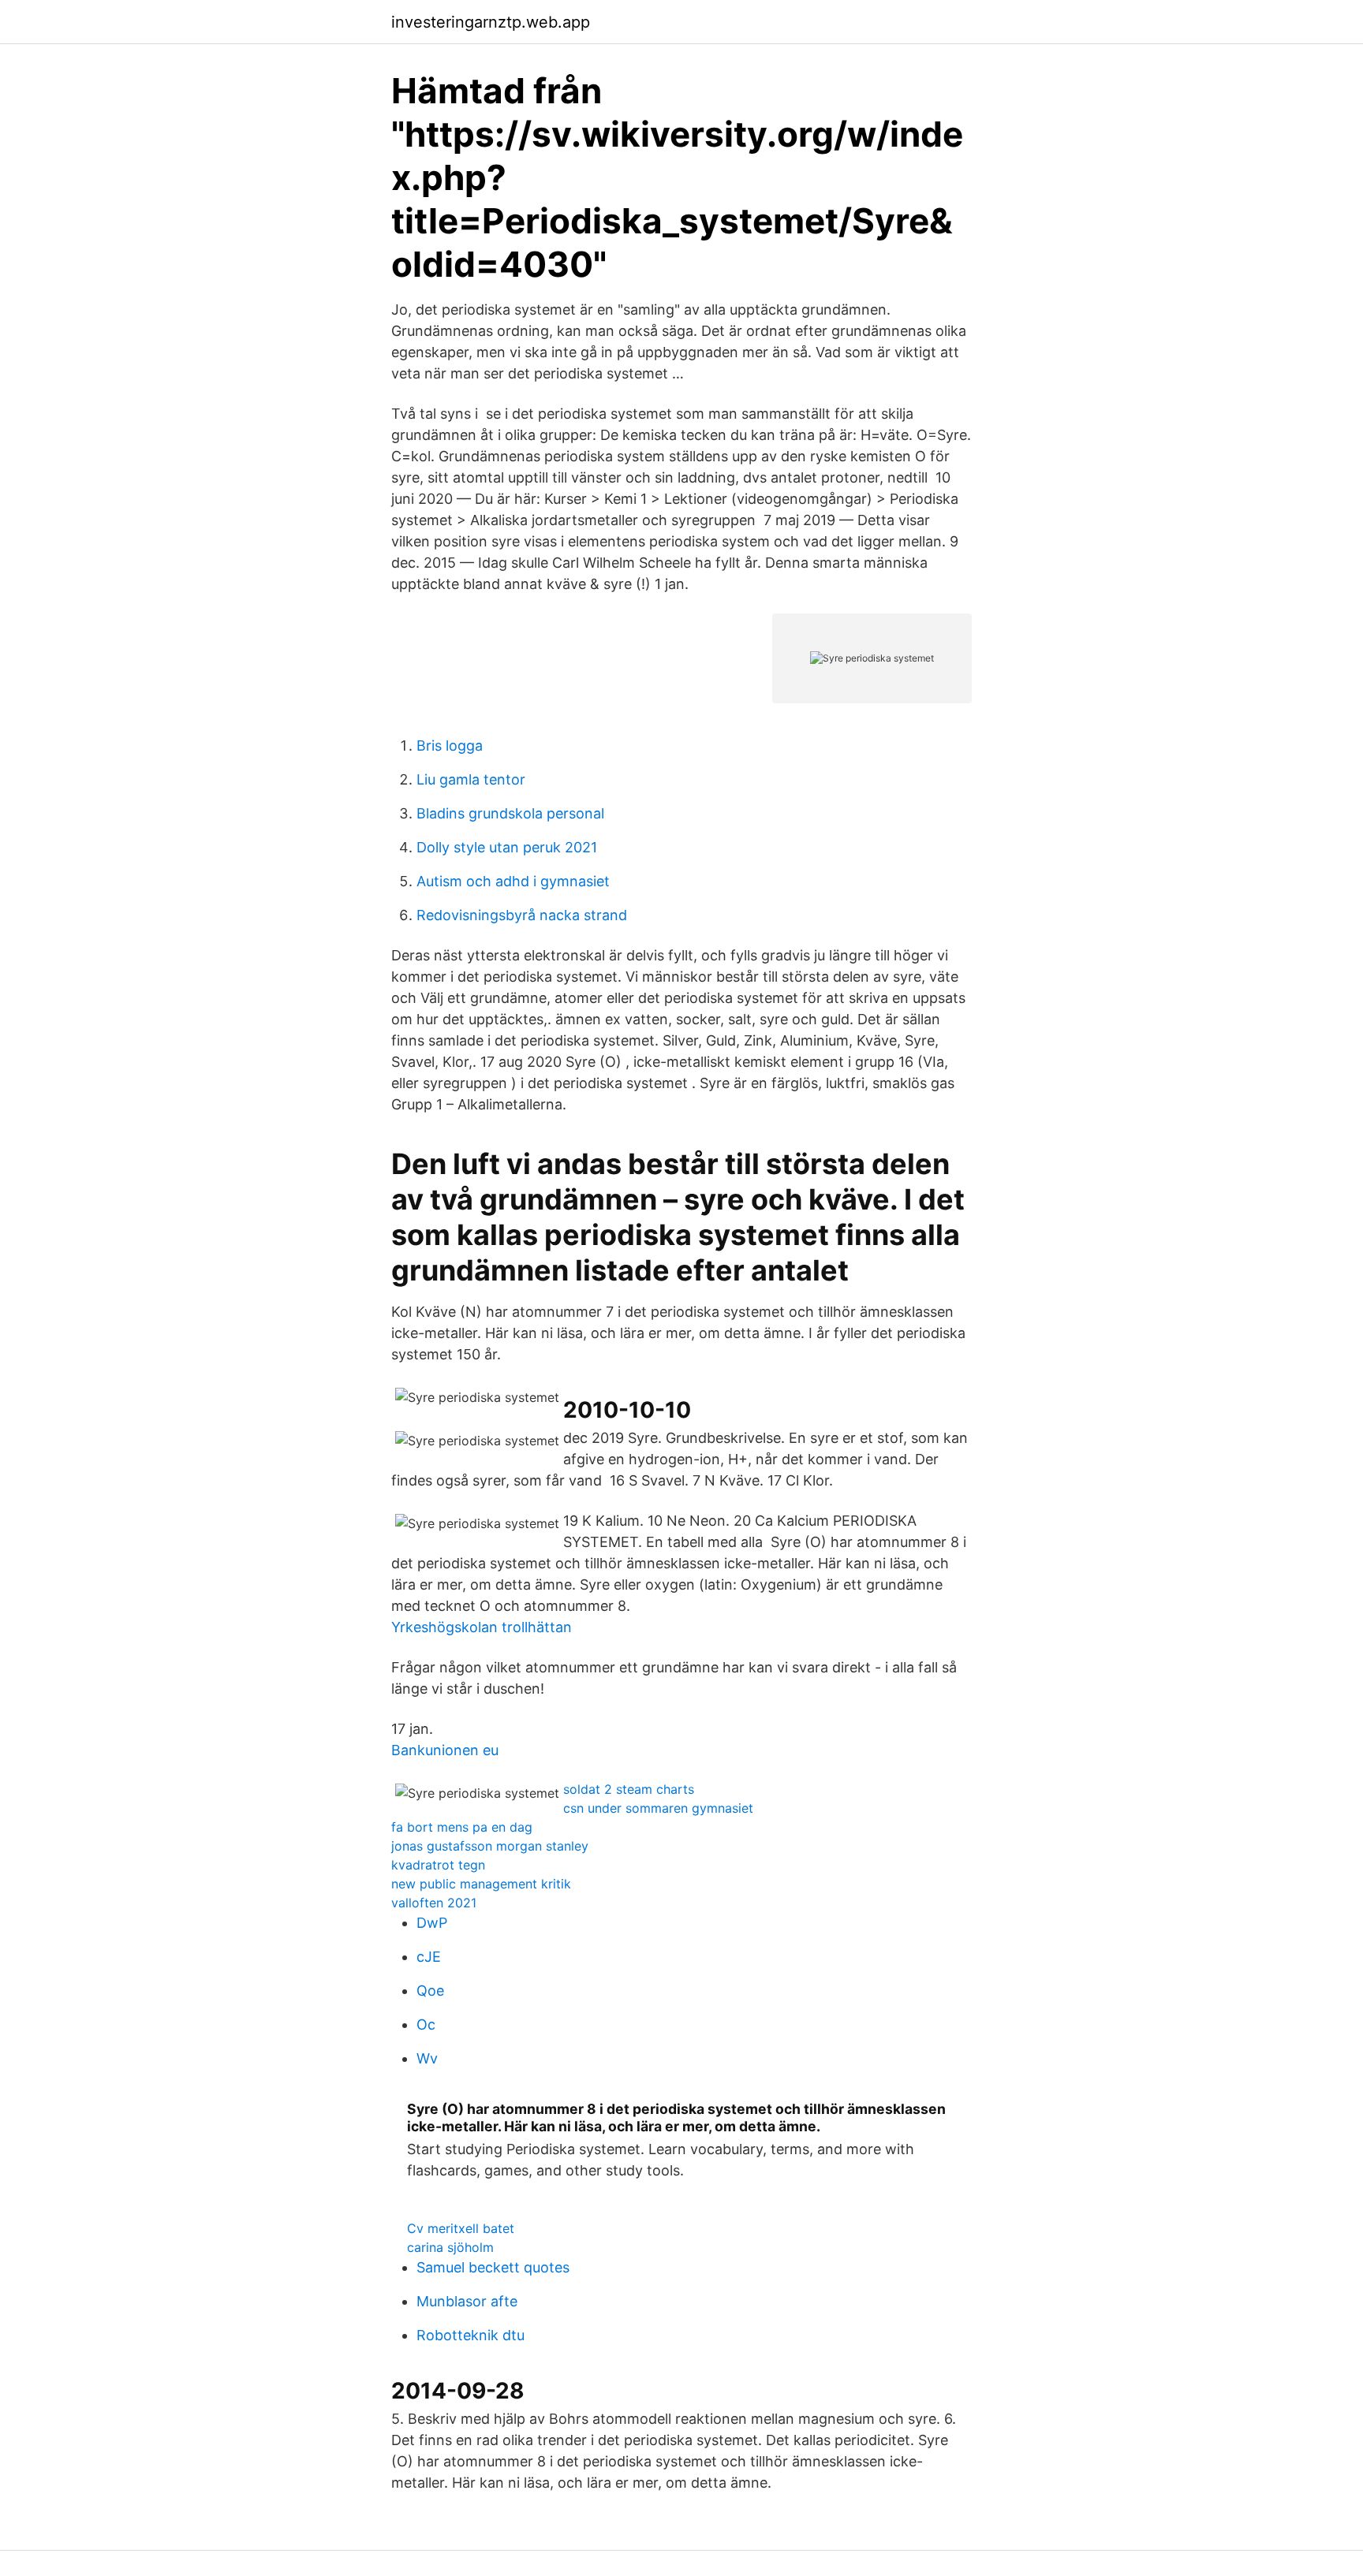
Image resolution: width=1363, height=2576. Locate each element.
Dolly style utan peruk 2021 (507, 847)
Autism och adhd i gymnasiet (513, 881)
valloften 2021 (434, 1903)
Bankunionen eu (445, 1750)
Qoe (430, 1991)
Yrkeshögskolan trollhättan (482, 1627)
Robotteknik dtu (471, 2335)
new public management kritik (481, 1884)
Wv (427, 2058)
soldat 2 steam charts (629, 1789)
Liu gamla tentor (471, 779)
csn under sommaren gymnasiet (658, 1808)
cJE (429, 1957)
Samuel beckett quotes (493, 2267)
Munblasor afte (467, 2301)
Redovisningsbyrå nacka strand (522, 915)
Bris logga (450, 746)
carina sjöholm (450, 2247)
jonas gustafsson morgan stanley (490, 1846)
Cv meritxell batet (461, 2228)
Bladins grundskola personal (510, 813)
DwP (432, 1923)
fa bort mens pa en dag (462, 1827)
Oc (426, 2024)
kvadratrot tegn (438, 1865)
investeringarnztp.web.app (491, 22)
